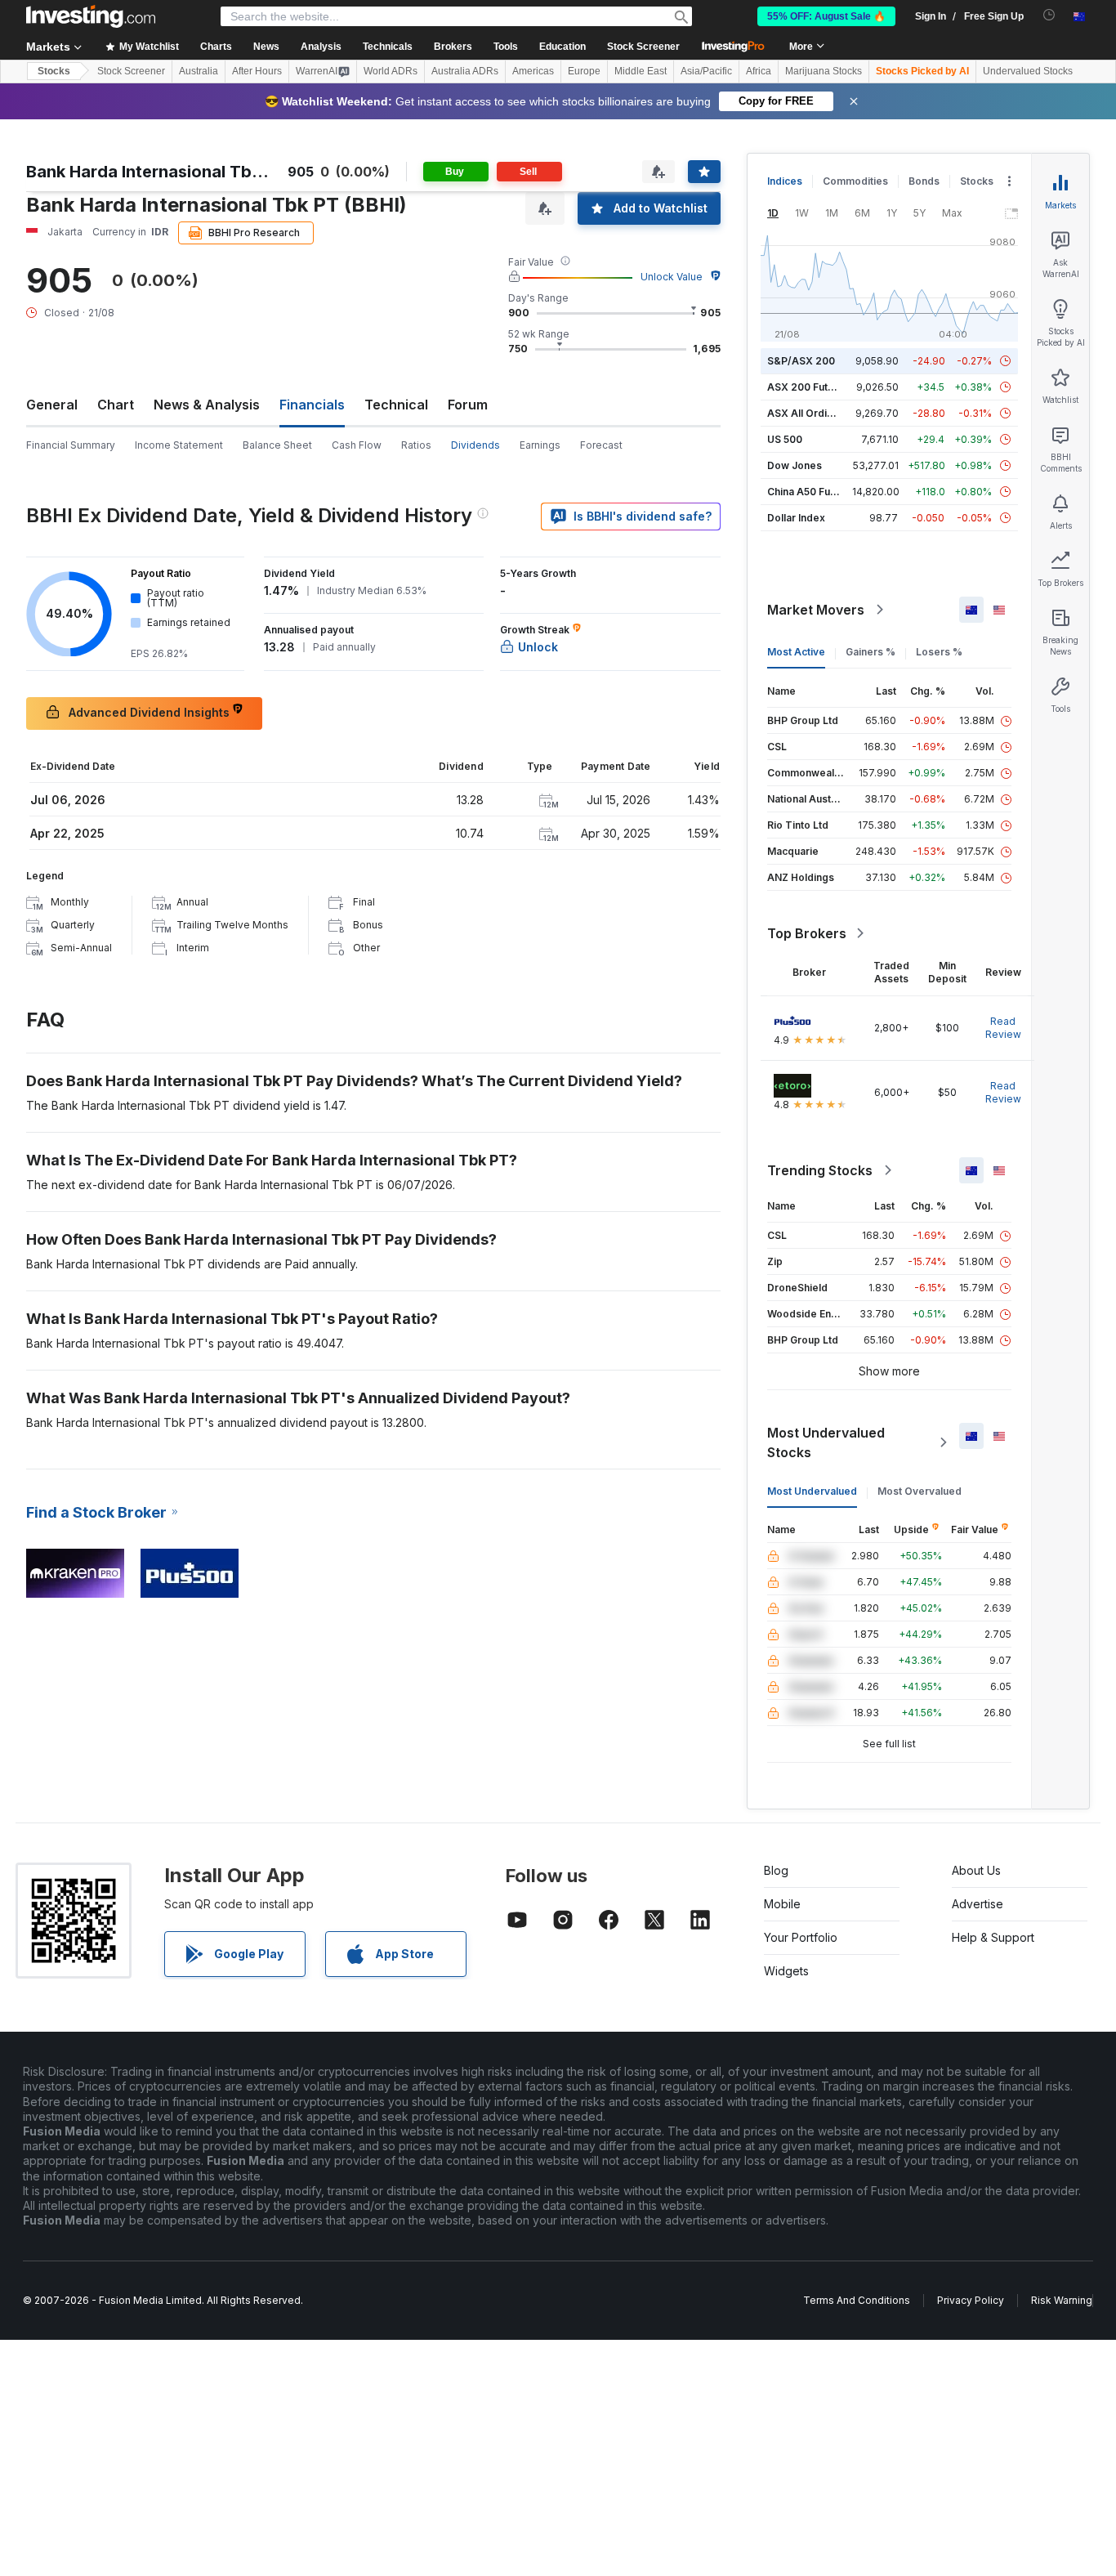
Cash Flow (357, 445)
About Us (976, 1870)
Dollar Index (796, 518)
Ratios (416, 445)
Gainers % (870, 652)
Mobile (782, 1904)
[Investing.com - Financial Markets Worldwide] (91, 16)
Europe (584, 71)
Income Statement (179, 445)
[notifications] (1049, 15)
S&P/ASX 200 (801, 361)
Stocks (54, 71)
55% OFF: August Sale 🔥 (826, 16)
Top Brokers (807, 933)
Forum (468, 405)
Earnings (540, 445)
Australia (199, 71)
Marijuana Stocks (824, 71)
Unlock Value (672, 277)
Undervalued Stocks (1028, 71)
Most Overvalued (920, 1491)
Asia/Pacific (706, 71)
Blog (776, 1870)
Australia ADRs (465, 71)
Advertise (978, 1904)
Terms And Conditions (857, 2300)
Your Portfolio (801, 1937)
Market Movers (816, 610)
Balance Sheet (277, 445)
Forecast (601, 445)
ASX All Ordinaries (812, 413)
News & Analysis (207, 405)
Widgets (786, 1971)
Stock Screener (643, 47)
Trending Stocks (820, 1170)
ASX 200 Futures (808, 387)
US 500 (785, 439)
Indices (785, 181)
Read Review (1003, 1028)
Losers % (939, 652)
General (52, 405)
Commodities (855, 181)
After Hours (257, 71)
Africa (759, 71)
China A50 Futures (811, 492)
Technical (396, 405)
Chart (116, 405)
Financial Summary (71, 445)
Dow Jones (795, 465)
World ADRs (391, 71)
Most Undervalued (812, 1491)
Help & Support (993, 1937)
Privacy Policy (971, 2300)
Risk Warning (1062, 2300)
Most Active (796, 652)
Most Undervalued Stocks (826, 1442)
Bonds (924, 181)
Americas (533, 71)
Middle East (641, 71)
